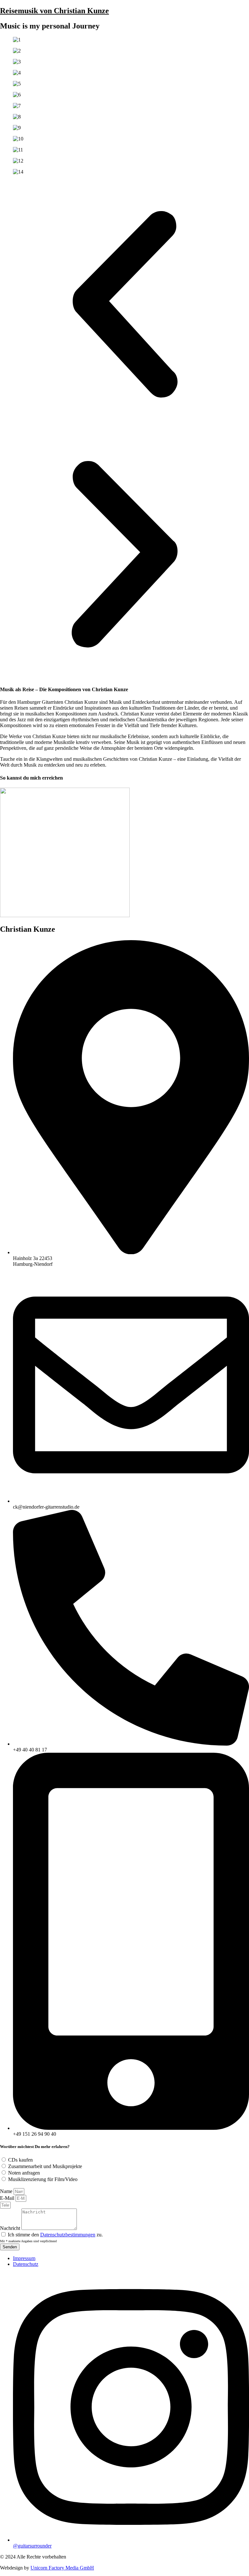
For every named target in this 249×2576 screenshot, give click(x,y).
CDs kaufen (20, 2160)
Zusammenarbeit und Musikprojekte (45, 2166)
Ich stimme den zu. (55, 2235)
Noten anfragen (24, 2173)
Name (7, 2191)
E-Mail (8, 2198)
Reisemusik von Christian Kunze (54, 11)
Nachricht (11, 2228)
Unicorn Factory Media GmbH (62, 2568)
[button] (124, 305)
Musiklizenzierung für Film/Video (43, 2179)
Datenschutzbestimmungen (68, 2235)
